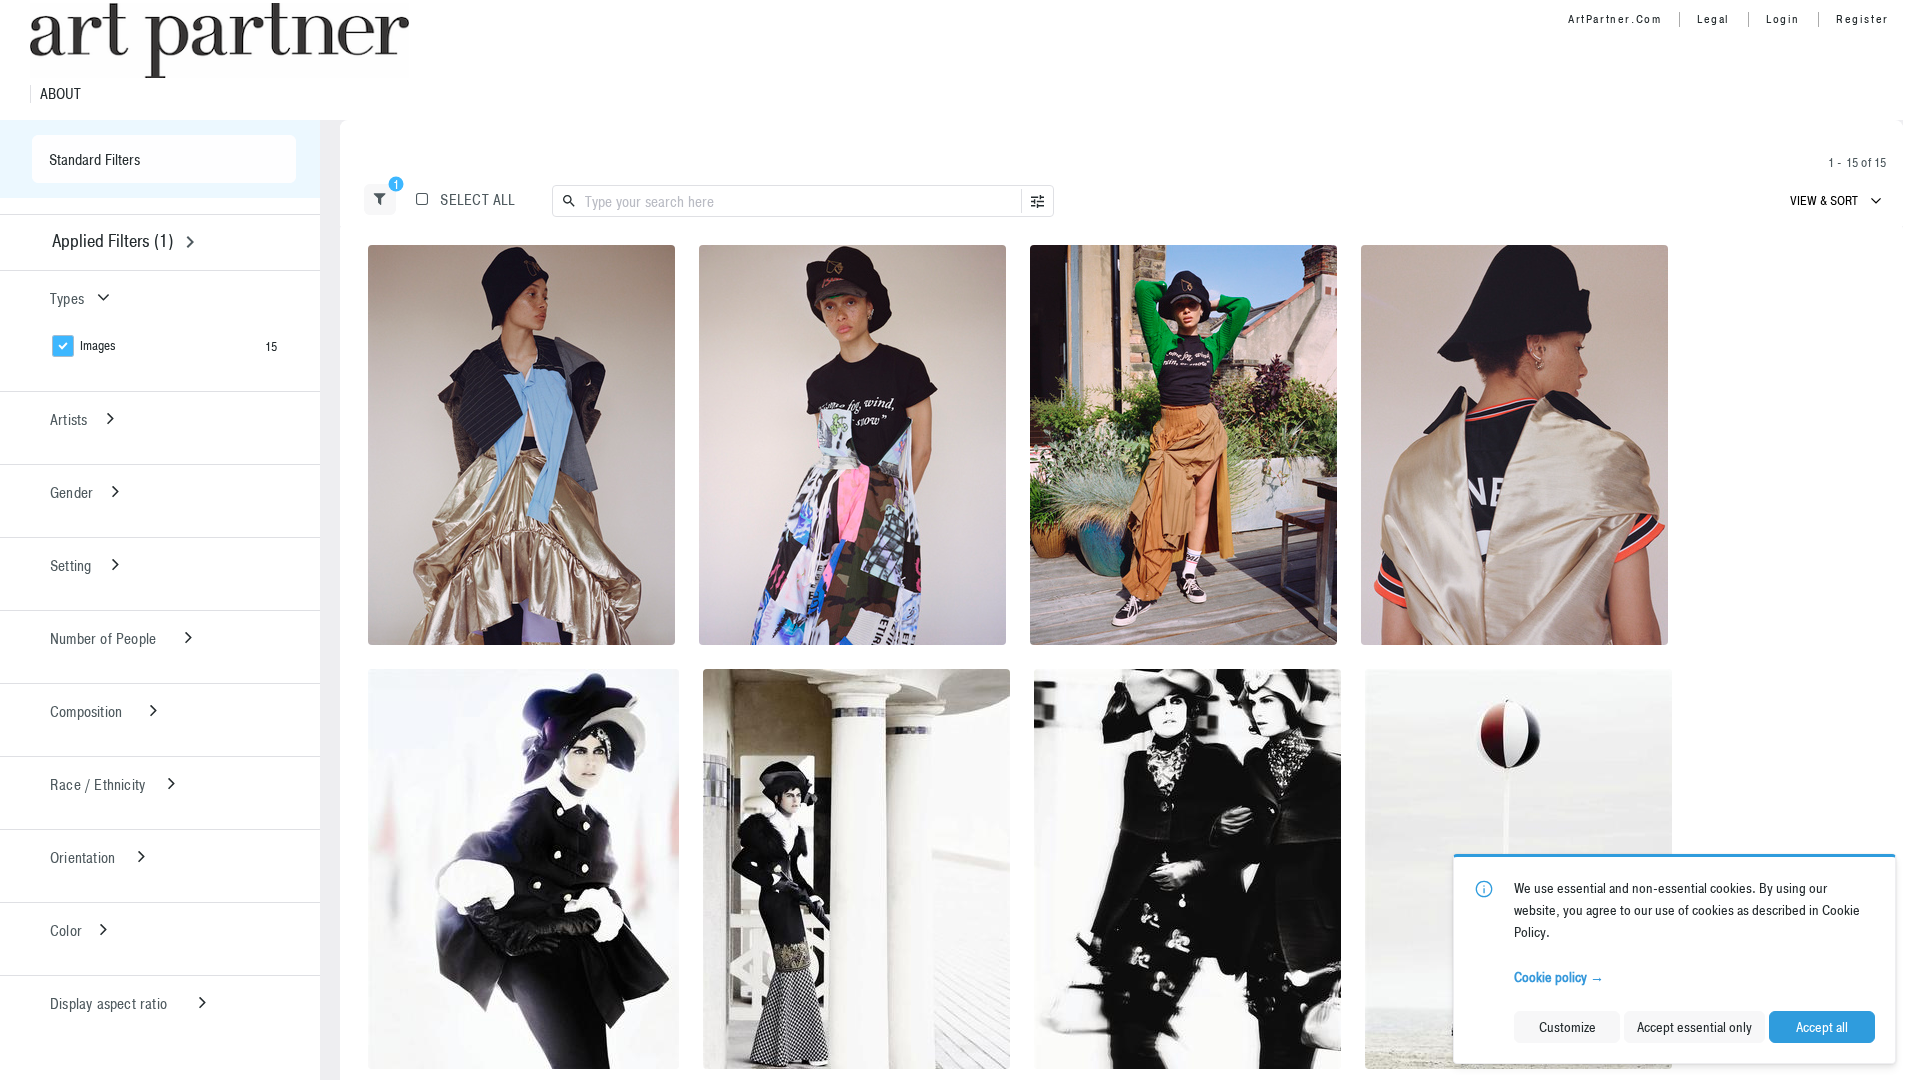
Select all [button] (477, 199)
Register (1862, 19)
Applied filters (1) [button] (112, 240)
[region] (521, 445)
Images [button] (98, 345)
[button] (380, 199)
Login (1783, 19)
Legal (1713, 19)
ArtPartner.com (1614, 19)
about (60, 94)
